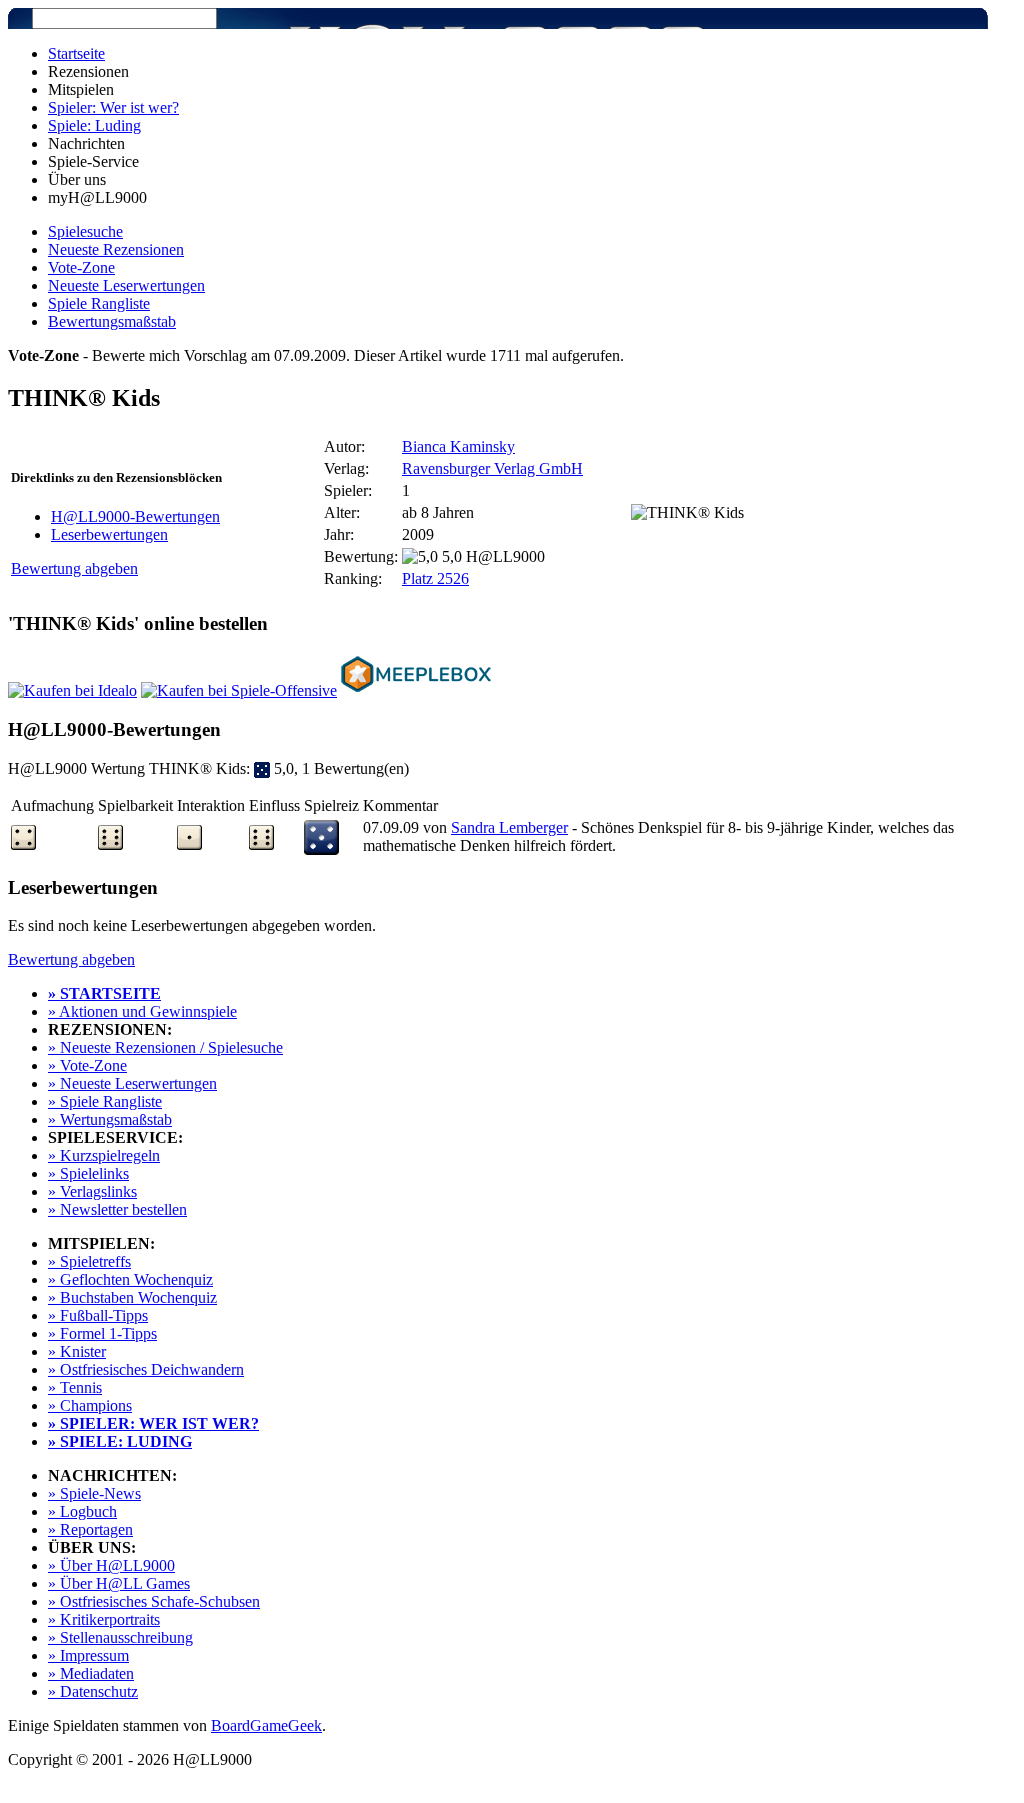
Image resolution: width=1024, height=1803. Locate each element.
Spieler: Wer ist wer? (113, 107)
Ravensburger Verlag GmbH (492, 468)
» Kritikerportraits (104, 1619)
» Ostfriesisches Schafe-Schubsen (154, 1601)
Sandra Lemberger (509, 827)
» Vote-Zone (87, 1065)
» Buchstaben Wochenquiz (132, 1297)
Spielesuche (85, 231)
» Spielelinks (88, 1173)
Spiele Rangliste (99, 303)
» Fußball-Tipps (98, 1315)
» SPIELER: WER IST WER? (153, 1423)
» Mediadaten (91, 1673)
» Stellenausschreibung (120, 1637)
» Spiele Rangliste (105, 1101)
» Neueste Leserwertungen (132, 1083)
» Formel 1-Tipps (102, 1333)
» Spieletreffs (89, 1261)
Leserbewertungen (109, 534)
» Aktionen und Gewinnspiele (142, 1011)
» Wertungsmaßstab (110, 1119)
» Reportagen (90, 1529)
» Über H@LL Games (119, 1583)
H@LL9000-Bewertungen (135, 516)
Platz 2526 (435, 578)
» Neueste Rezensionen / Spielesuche (165, 1047)
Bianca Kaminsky (458, 446)
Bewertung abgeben (74, 568)
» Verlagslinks (92, 1191)
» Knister (77, 1351)
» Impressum (88, 1655)
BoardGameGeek (266, 1725)
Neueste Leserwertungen (126, 285)
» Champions (90, 1405)
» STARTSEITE (104, 993)
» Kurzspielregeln (104, 1155)
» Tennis (75, 1387)
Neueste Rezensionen (116, 249)
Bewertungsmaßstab (112, 321)
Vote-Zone (81, 267)
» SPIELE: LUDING (120, 1441)
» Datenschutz (93, 1691)
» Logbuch (82, 1511)
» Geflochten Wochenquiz (130, 1279)
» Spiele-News (94, 1493)
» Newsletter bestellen (117, 1209)
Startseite (76, 53)
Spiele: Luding (94, 125)
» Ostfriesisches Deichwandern (146, 1369)
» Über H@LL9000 (111, 1565)
